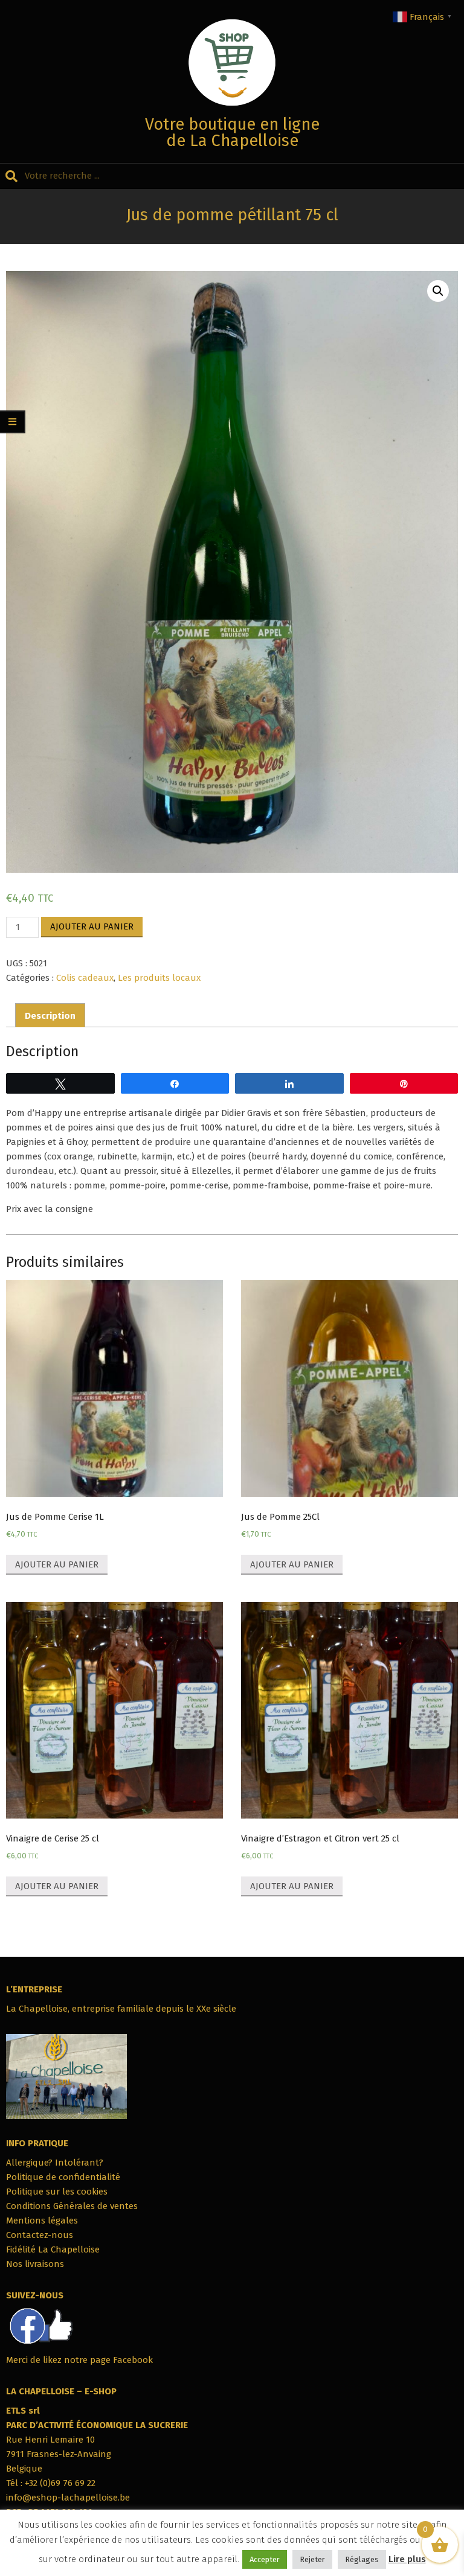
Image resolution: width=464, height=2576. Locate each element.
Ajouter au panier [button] (57, 1564)
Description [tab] (50, 1016)
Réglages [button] (362, 2559)
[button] (438, 291)
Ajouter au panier (92, 926)
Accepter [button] (265, 2559)
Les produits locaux (159, 978)
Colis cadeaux (85, 978)
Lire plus (407, 2559)
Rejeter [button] (312, 2559)
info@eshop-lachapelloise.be (68, 2498)
